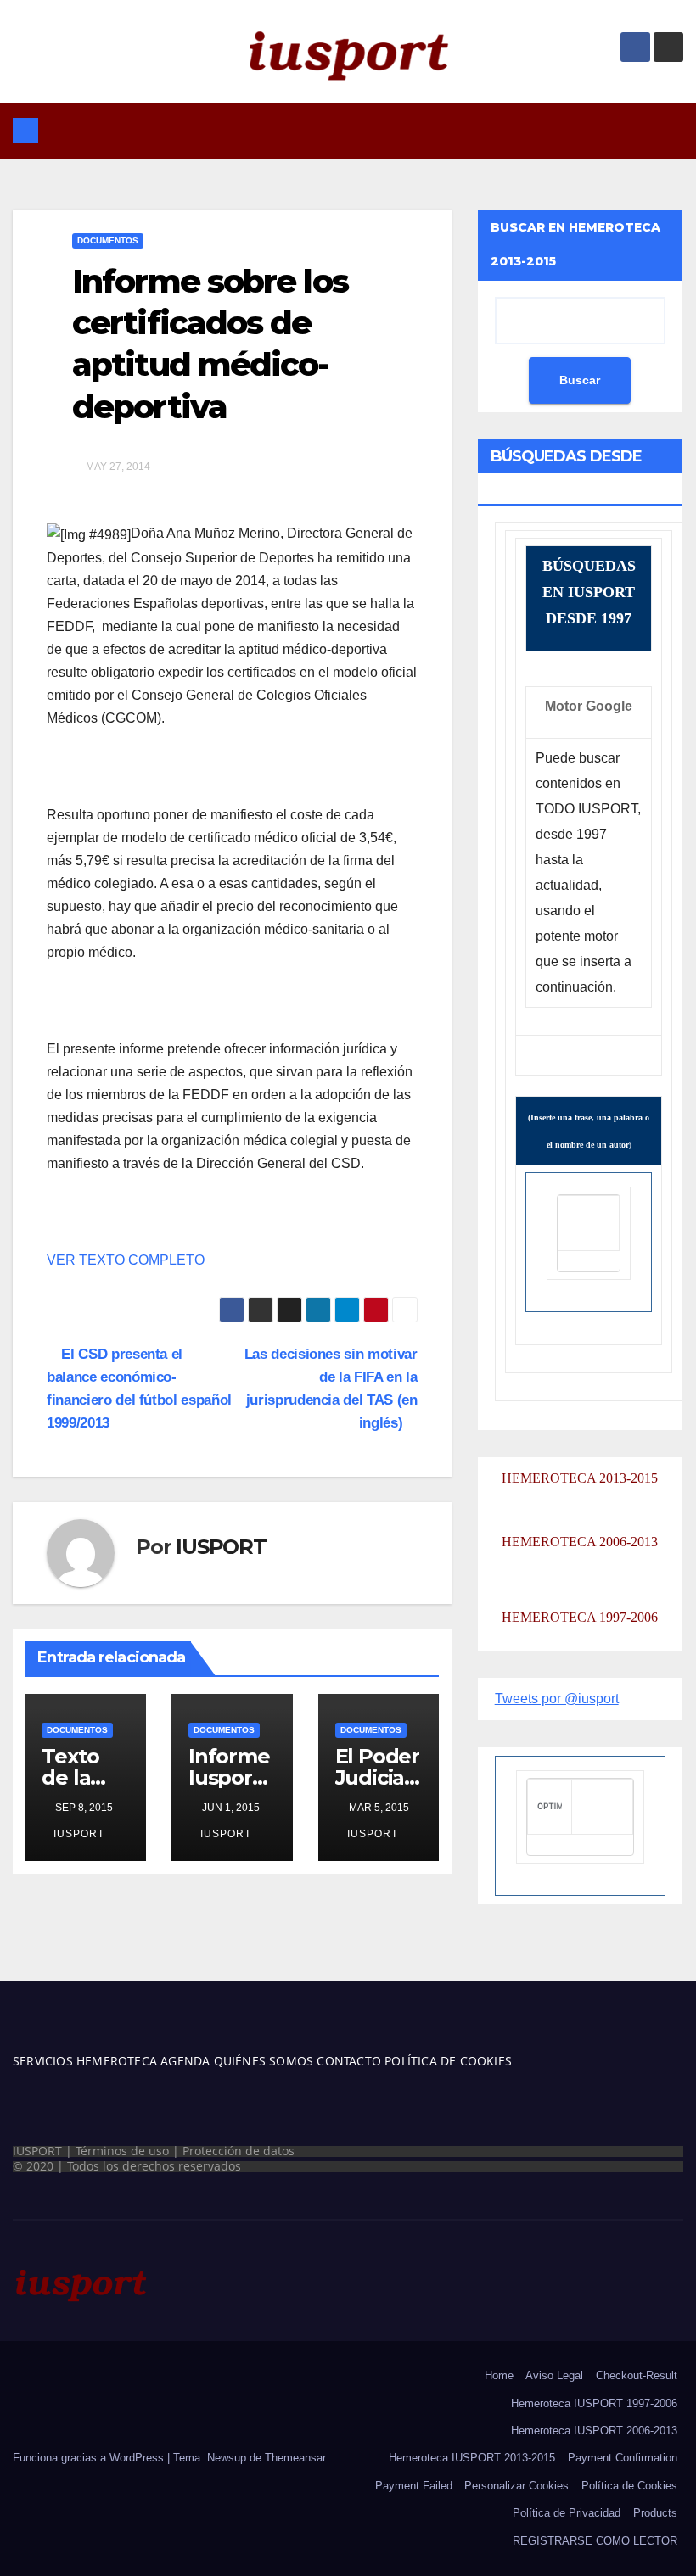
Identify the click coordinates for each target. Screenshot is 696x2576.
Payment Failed (414, 2486)
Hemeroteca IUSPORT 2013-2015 (472, 2458)
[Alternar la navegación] (361, 131)
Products (655, 2513)
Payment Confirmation (623, 2458)
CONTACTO (349, 2061)
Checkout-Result (637, 2375)
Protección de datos (239, 2151)
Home (499, 2375)
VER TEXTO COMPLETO (126, 1260)
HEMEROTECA (115, 2061)
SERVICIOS (43, 2061)
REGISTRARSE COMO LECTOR (595, 2541)
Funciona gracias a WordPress (90, 2458)
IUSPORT (221, 1547)
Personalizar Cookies (516, 2486)
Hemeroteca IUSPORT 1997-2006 (594, 2403)
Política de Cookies (629, 2486)
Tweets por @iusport (557, 1699)
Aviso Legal (554, 2375)
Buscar (580, 380)
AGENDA (183, 2061)
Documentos (108, 240)
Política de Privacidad (567, 2513)
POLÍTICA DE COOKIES (446, 2061)
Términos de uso (122, 2151)
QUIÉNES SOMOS (264, 2061)
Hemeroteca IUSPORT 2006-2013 (594, 2431)
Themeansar (295, 2458)
